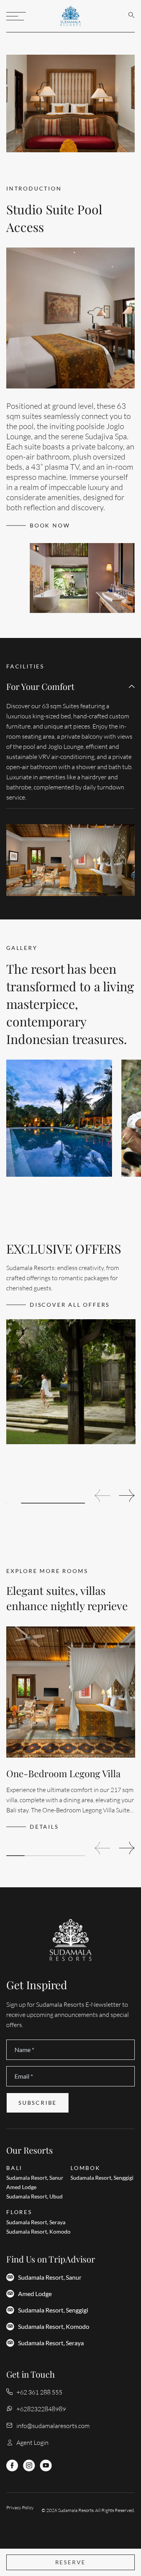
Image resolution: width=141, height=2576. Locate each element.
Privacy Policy (20, 2507)
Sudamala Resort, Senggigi (53, 2310)
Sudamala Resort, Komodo (54, 2327)
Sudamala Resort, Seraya (51, 2343)
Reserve (71, 2562)
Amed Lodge (35, 2294)
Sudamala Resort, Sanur (50, 2277)
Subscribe (38, 2103)
